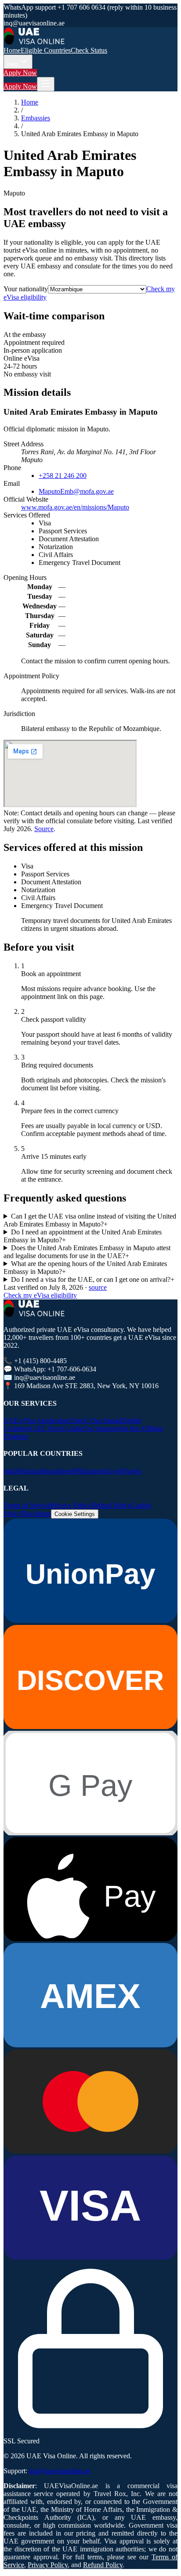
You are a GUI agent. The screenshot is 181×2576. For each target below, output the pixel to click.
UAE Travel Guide (57, 1428)
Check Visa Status (95, 1420)
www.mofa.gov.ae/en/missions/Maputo (75, 507)
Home (12, 50)
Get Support (100, 1428)
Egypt (112, 1471)
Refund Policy (111, 1505)
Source (44, 829)
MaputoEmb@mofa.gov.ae (76, 491)
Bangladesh (57, 1471)
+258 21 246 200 (63, 476)
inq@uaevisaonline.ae (60, 2471)
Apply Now (20, 73)
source (98, 1287)
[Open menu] (46, 84)
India (11, 1471)
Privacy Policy (71, 1505)
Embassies (36, 118)
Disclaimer (36, 1514)
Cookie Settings (75, 1514)
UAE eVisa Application (36, 1420)
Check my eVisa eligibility (40, 1295)
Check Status (89, 50)
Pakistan (29, 1471)
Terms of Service (27, 1505)
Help (13, 64)
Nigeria (131, 1471)
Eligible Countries (46, 50)
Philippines (89, 1471)
